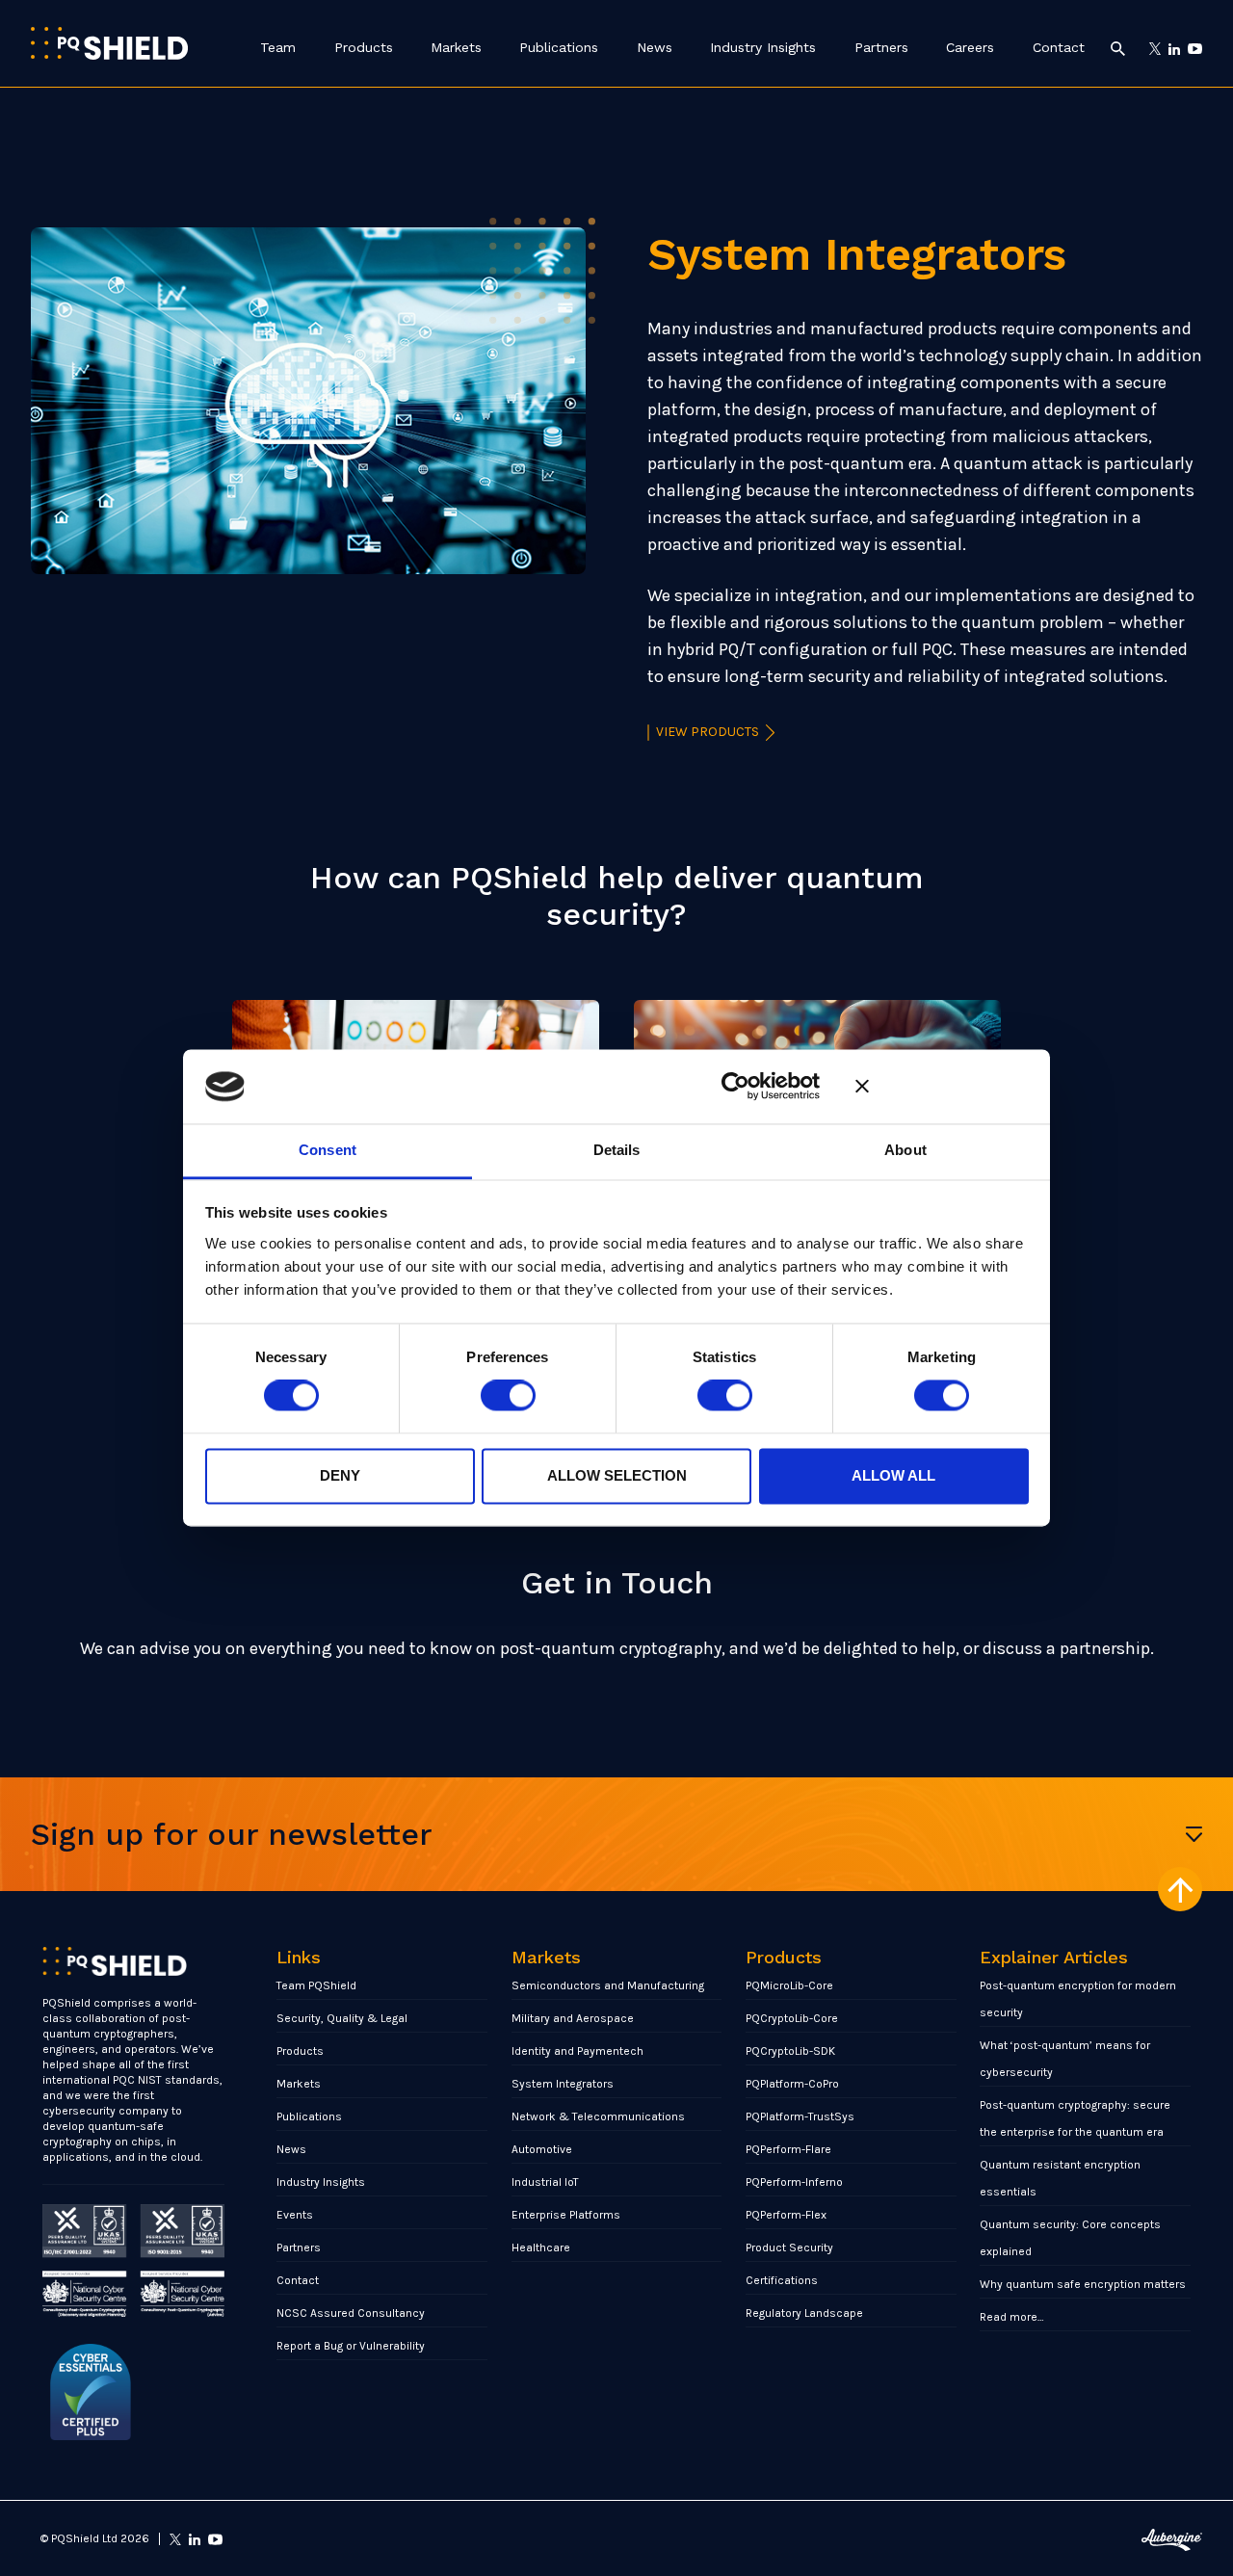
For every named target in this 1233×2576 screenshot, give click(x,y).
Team (278, 47)
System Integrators (563, 2084)
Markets (456, 47)
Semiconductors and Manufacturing (608, 1985)
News (655, 47)
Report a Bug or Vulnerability (351, 2346)
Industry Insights (763, 47)
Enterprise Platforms (566, 2215)
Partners (881, 47)
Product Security (789, 2247)
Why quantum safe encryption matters (1083, 2284)
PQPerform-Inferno (794, 2182)
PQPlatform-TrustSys (800, 2116)
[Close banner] (942, 1087)
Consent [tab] (328, 1150)
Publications (559, 47)
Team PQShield (316, 1985)
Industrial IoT (545, 2182)
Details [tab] (617, 1150)
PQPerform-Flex (786, 2215)
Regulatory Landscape (804, 2313)
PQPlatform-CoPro (792, 2084)
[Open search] (1118, 48)
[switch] (508, 1396)
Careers (970, 47)
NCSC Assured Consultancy (351, 2313)
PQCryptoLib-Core (792, 2018)
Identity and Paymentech (577, 2051)
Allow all (893, 1475)
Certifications (782, 2280)
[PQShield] (109, 43)
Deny (340, 1475)
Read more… (1012, 2317)
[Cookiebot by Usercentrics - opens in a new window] (735, 1087)
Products (364, 47)
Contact (1059, 47)
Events (295, 2215)
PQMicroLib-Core (789, 1985)
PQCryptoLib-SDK (790, 2051)
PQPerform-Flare (788, 2149)
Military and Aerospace (573, 2018)
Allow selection (617, 1475)
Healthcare (541, 2247)
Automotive (542, 2149)
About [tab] (905, 1150)
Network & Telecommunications (598, 2116)
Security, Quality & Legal (342, 2018)
